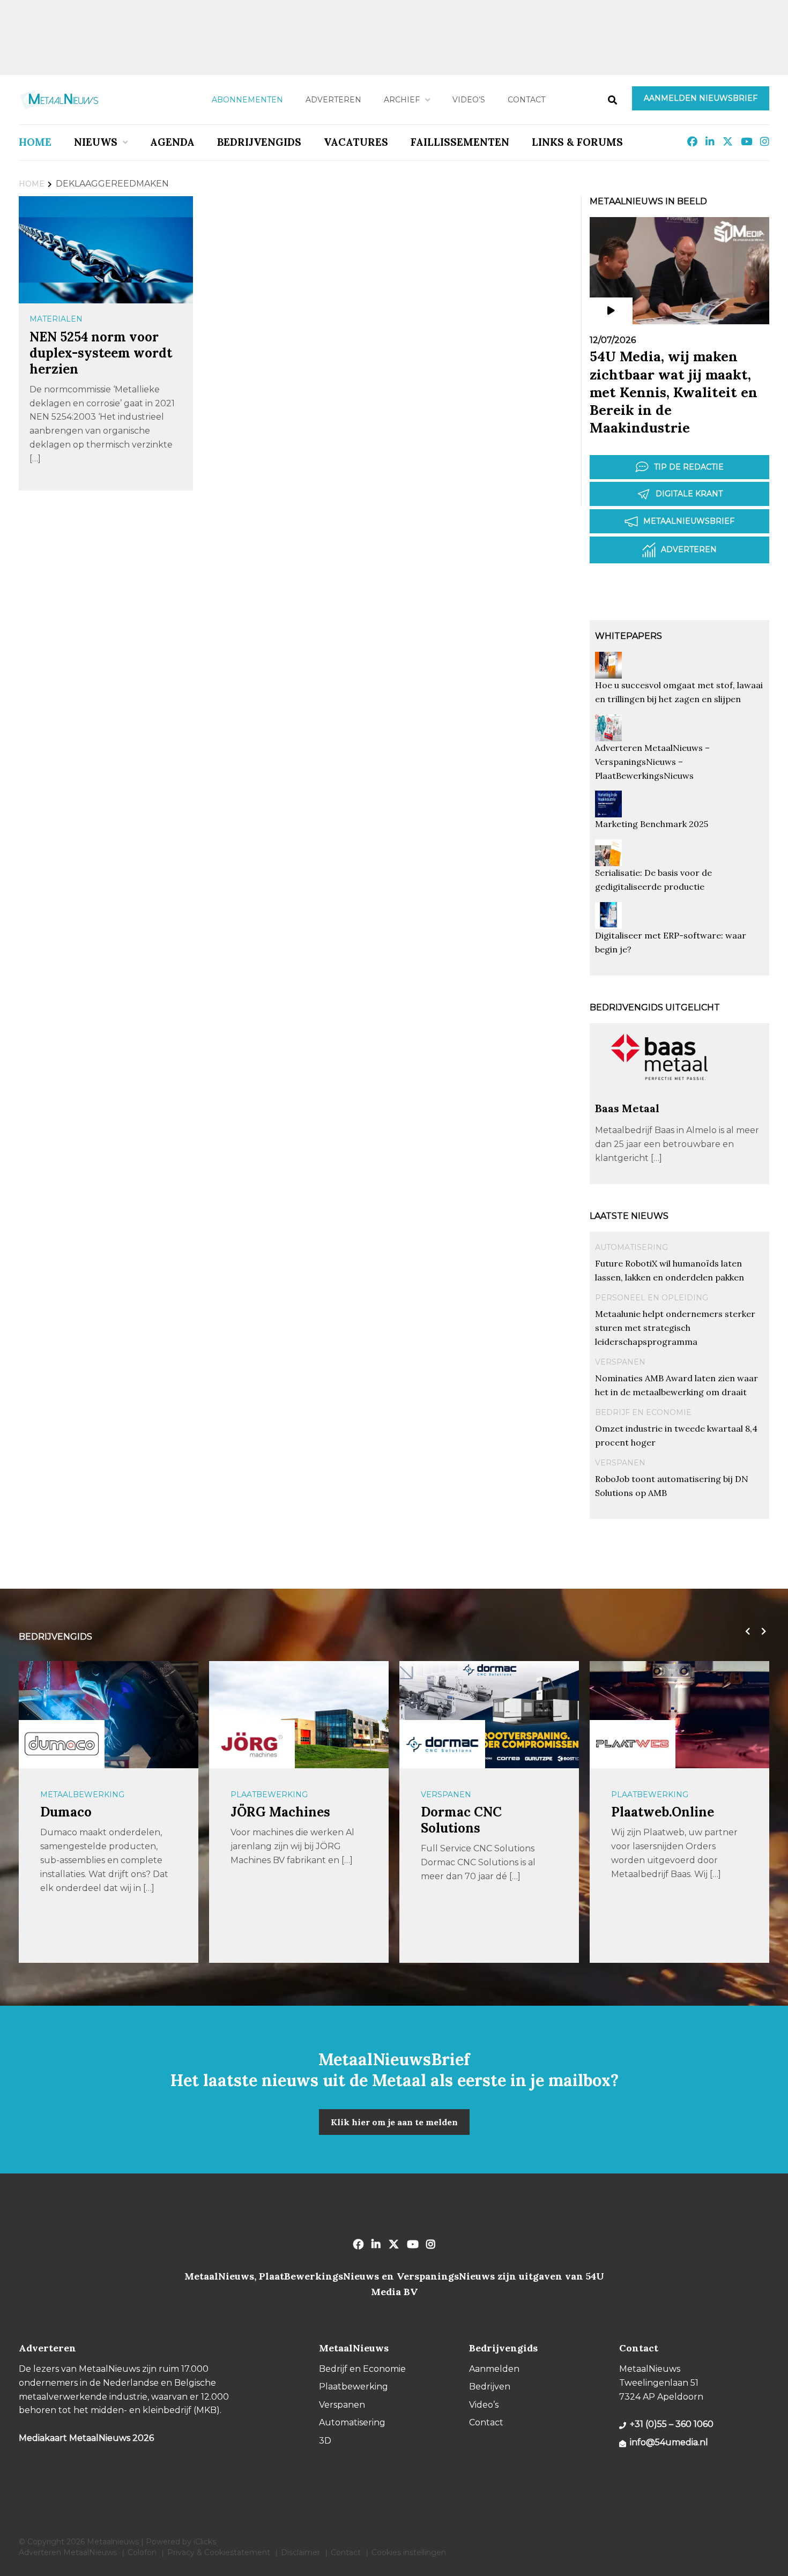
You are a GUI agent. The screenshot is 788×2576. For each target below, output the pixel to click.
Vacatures (356, 142)
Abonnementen (247, 100)
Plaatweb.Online (663, 1812)
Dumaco (66, 1812)
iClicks (205, 2542)
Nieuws (96, 142)
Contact (526, 100)
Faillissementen (460, 142)
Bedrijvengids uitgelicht (655, 1007)
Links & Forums (577, 142)
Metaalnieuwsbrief (689, 521)
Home (35, 142)
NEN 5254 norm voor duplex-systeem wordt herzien (101, 353)
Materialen (56, 319)
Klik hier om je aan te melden (394, 2122)
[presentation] (745, 1632)
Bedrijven (490, 2387)
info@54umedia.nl (669, 2442)
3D (325, 2441)
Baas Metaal (627, 1108)
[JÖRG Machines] (252, 1744)
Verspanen (620, 1362)
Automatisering (631, 1247)
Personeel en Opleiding (652, 1298)
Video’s (469, 100)
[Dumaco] (62, 1744)
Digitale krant (689, 494)
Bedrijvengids (259, 142)
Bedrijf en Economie (643, 1412)
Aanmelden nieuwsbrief (701, 98)
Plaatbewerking (269, 1795)
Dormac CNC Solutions (461, 1820)
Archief (402, 100)
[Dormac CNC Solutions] (442, 1744)
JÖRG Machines (280, 1812)
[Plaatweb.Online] (633, 1744)
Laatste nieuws (629, 1216)
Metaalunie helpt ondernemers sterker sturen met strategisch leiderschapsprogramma (675, 1328)
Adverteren (333, 100)
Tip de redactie (689, 467)
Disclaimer (300, 2552)
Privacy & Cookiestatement (219, 2552)
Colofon (142, 2552)
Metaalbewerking (82, 1795)
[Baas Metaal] (659, 1096)
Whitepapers (629, 636)
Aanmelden (494, 2369)
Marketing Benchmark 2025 (652, 824)
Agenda (172, 142)
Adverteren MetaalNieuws (68, 2552)
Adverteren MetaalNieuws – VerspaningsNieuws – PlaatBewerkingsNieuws (652, 762)
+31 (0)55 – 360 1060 (672, 2424)
